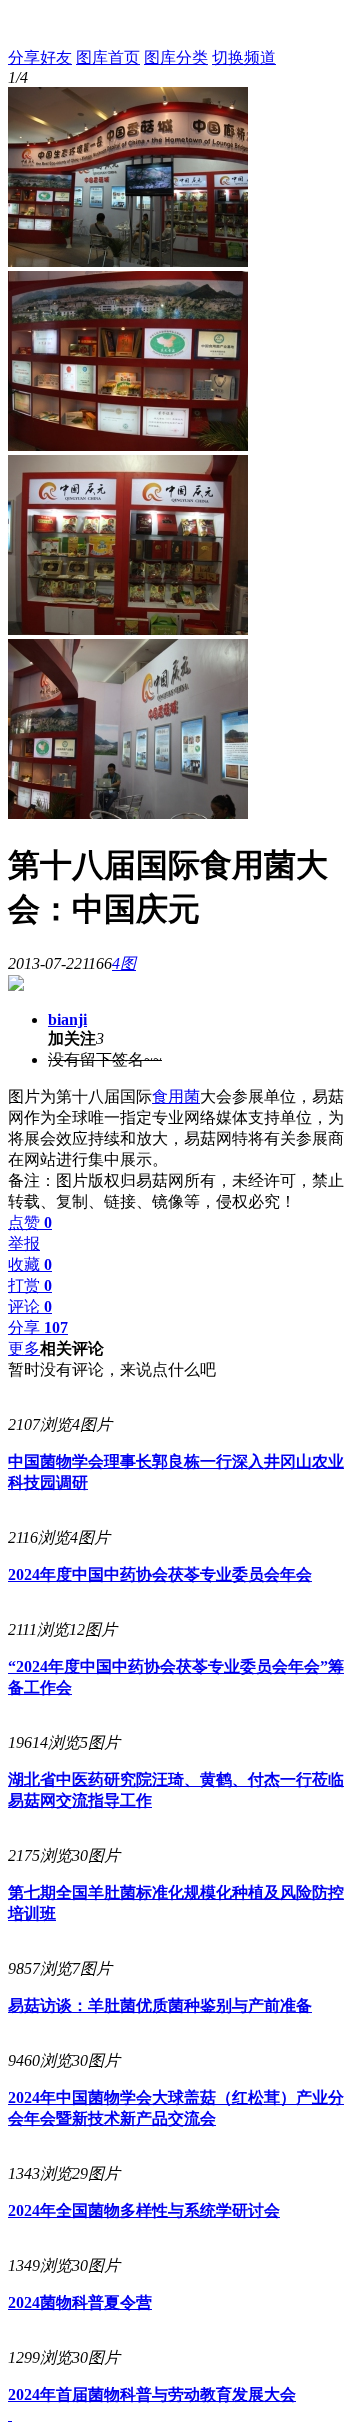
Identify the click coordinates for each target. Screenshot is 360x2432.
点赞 (30, 1222)
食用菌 (176, 1096)
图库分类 (176, 57)
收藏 (30, 1264)
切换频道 (244, 57)
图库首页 (108, 57)
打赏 (30, 1285)
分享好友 (40, 57)
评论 (30, 1306)
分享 (38, 1327)
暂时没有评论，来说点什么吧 (112, 1369)
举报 (24, 1243)
